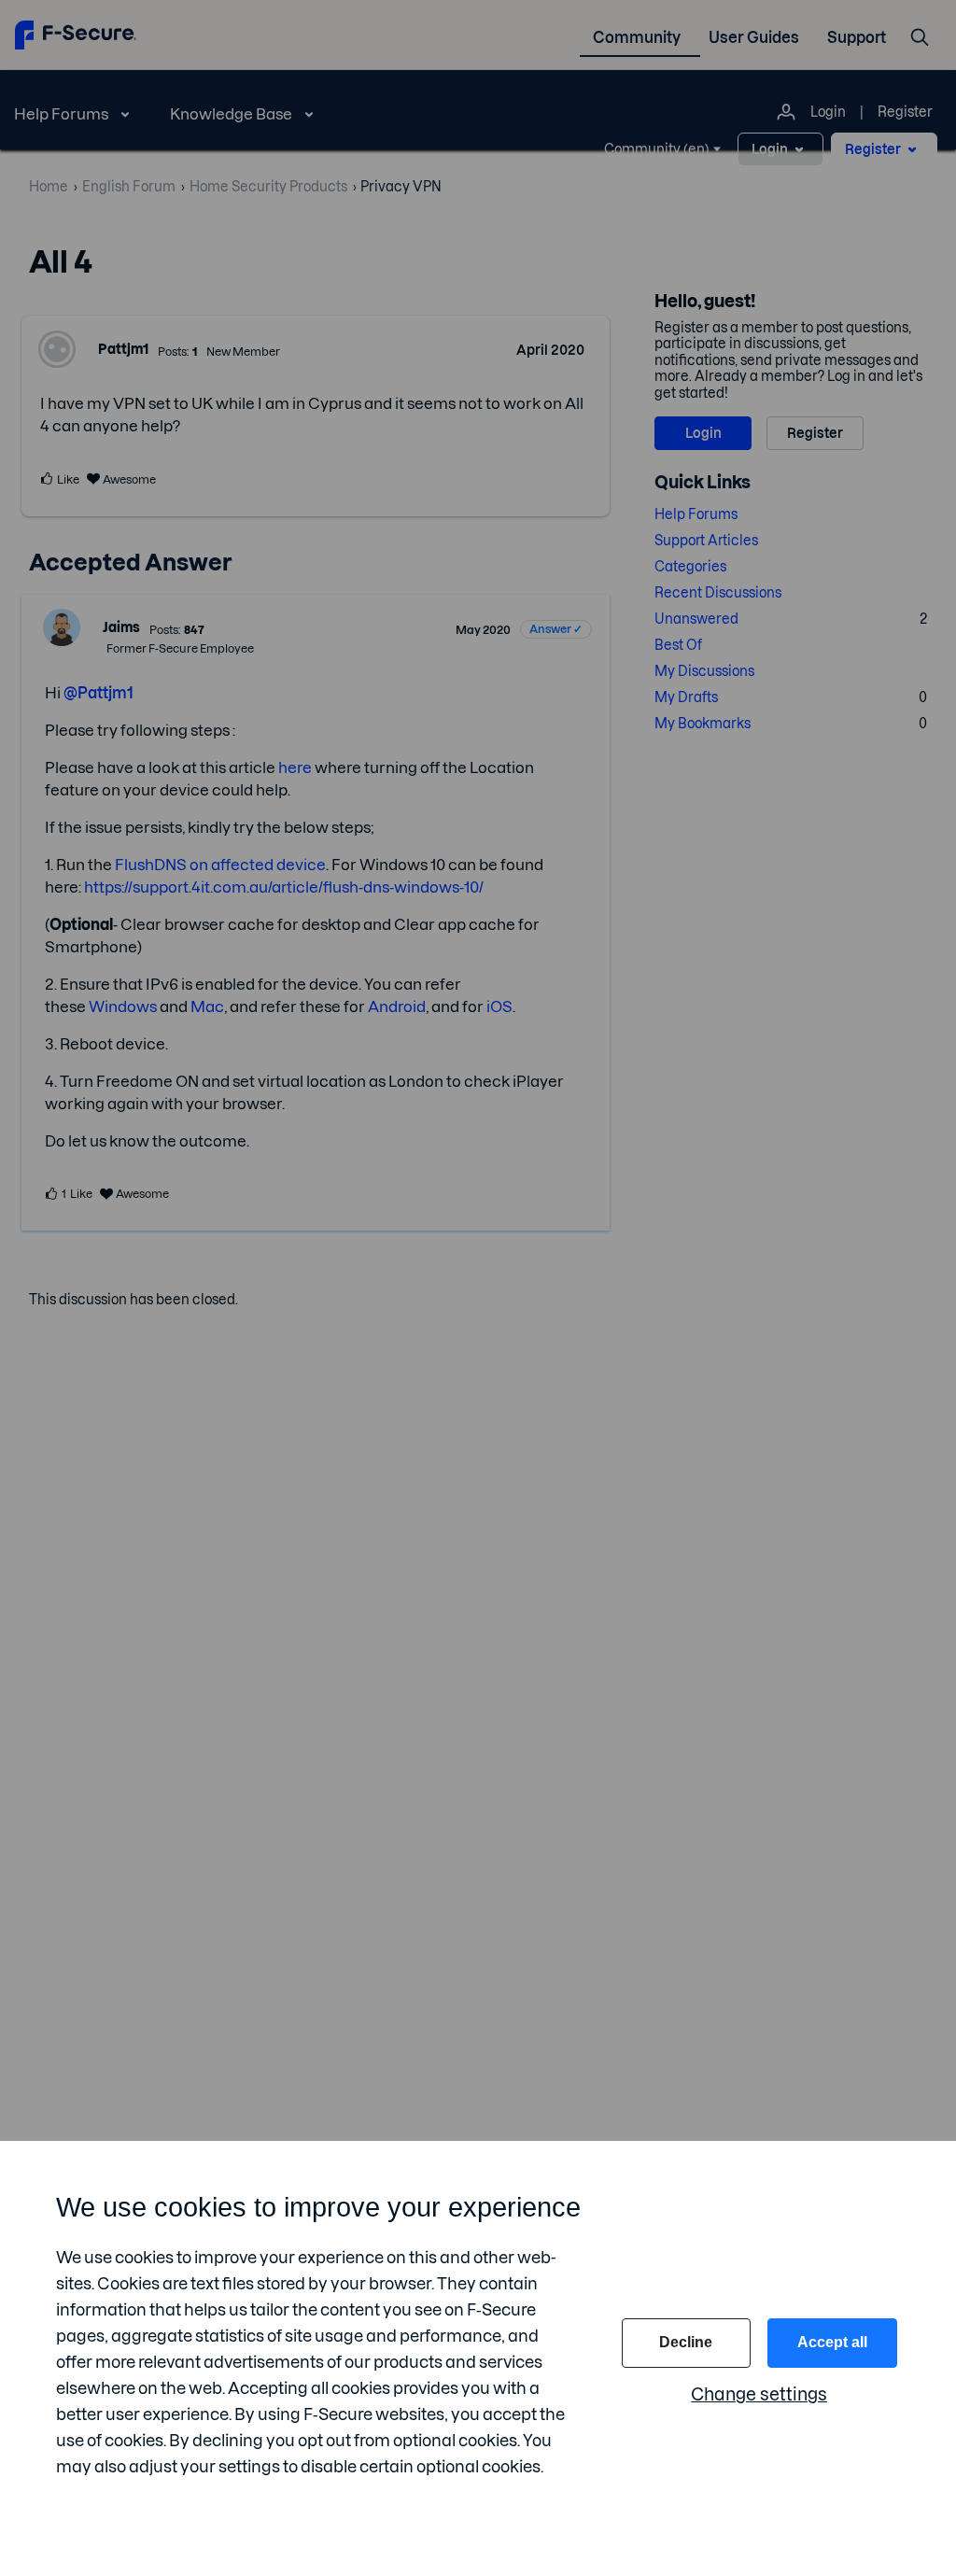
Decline (686, 2342)
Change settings (759, 2394)
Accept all (832, 2342)
